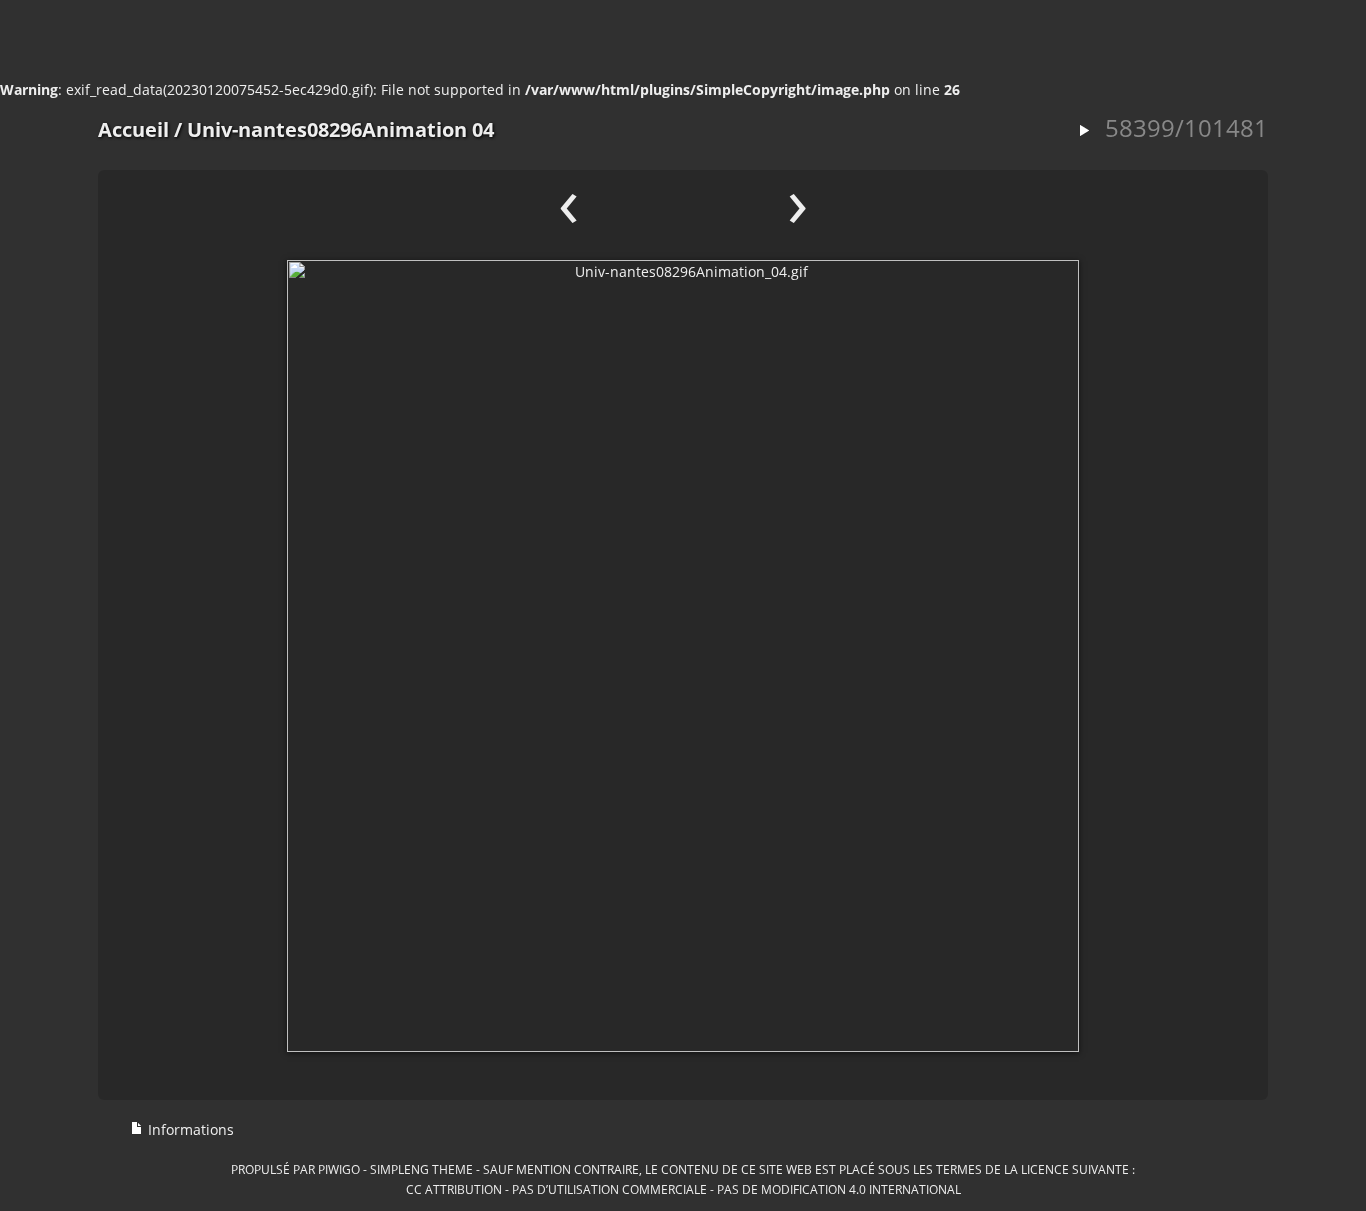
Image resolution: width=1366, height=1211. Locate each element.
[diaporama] (1084, 131)
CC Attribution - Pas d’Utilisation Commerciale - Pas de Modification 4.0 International (683, 1189)
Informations (189, 1129)
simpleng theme (421, 1169)
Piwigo (339, 1169)
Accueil (133, 129)
